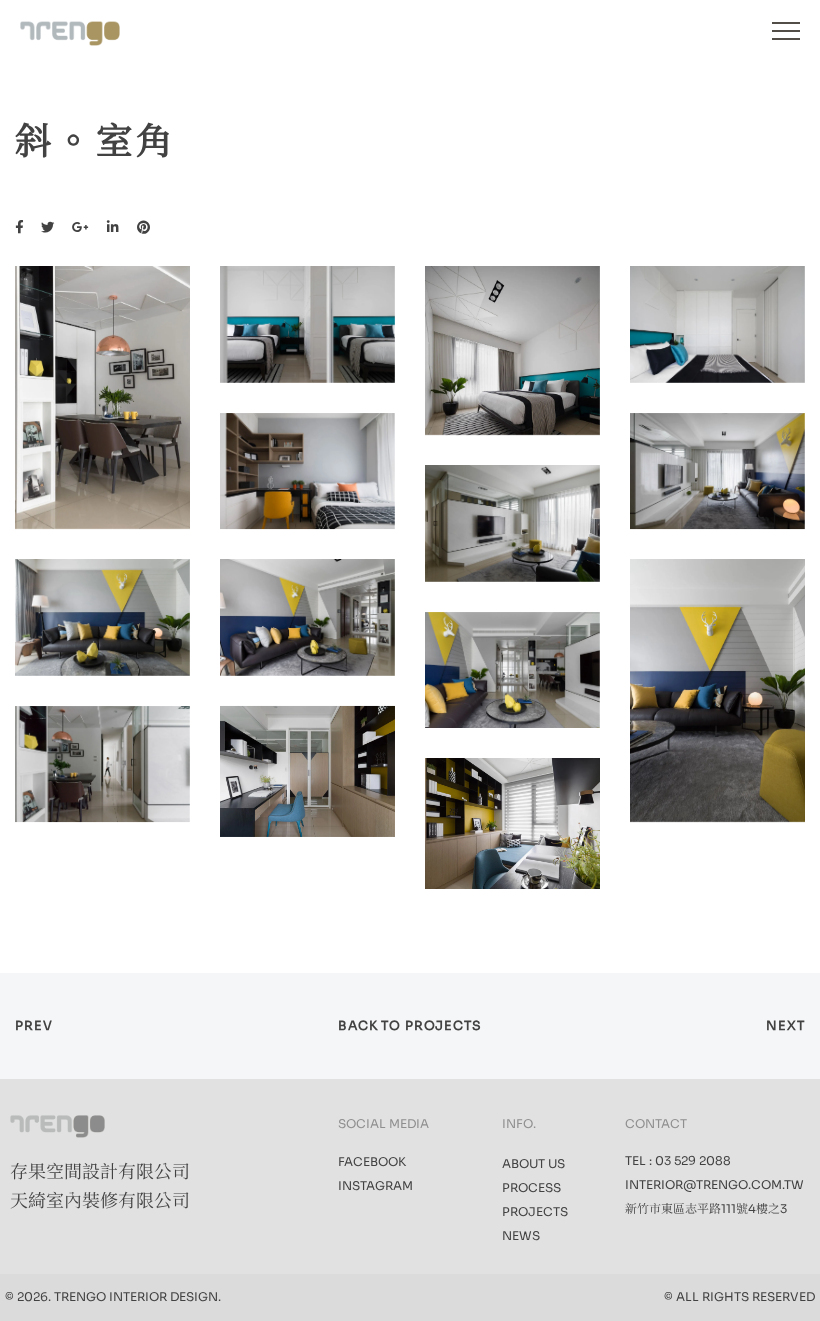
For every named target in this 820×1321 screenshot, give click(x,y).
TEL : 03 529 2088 (678, 1160)
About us (533, 1163)
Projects (535, 1211)
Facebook (372, 1161)
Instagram (375, 1185)
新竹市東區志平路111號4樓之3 (706, 1208)
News (521, 1235)
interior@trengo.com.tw (714, 1184)
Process (531, 1187)
